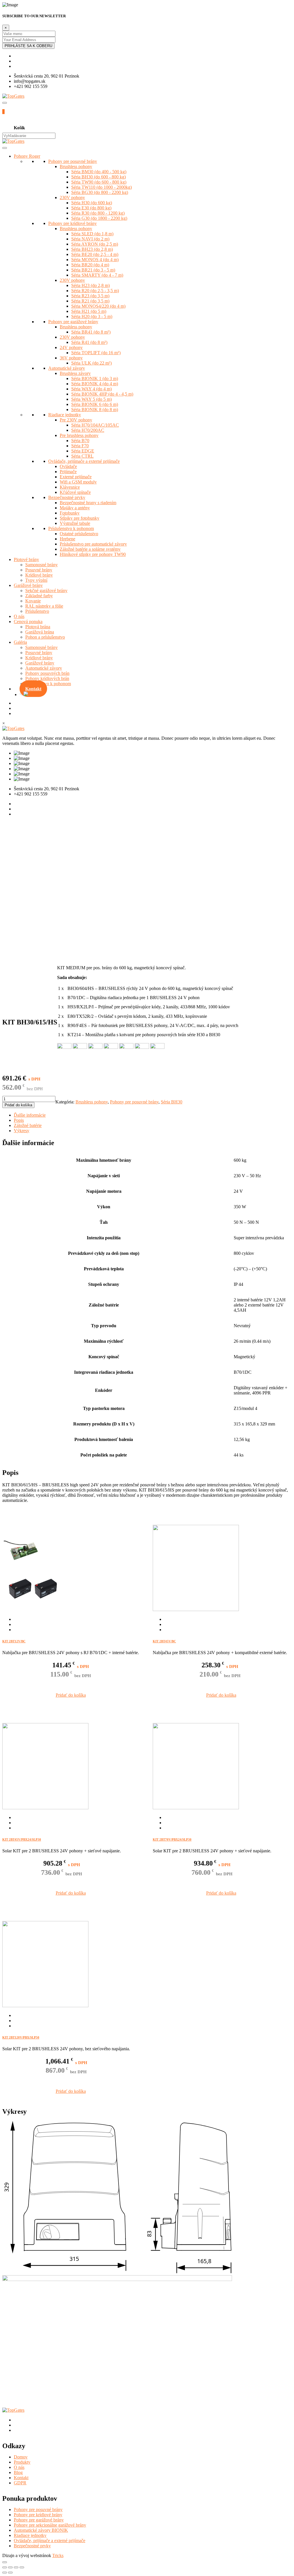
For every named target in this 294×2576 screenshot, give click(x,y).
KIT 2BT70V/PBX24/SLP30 (172, 1839)
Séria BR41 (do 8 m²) (91, 332)
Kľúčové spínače (75, 492)
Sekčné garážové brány (46, 590)
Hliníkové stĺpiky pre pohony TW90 (93, 554)
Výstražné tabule (75, 523)
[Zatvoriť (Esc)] (5, 2567)
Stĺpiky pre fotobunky (80, 518)
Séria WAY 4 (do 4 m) (91, 389)
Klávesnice (70, 487)
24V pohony (71, 347)
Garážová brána (40, 632)
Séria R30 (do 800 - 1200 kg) (98, 213)
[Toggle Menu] (5, 148)
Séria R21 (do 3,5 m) (90, 301)
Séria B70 (80, 441)
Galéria (20, 642)
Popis (19, 1120)
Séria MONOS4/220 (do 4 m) (98, 306)
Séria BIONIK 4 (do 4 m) (95, 384)
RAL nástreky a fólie (44, 606)
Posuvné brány (39, 570)
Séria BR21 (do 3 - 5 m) (93, 270)
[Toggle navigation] (5, 103)
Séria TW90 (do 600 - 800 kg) (99, 182)
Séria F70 (80, 446)
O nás (19, 616)
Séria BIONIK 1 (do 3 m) (95, 378)
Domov (21, 2457)
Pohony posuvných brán (47, 673)
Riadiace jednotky (65, 415)
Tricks (58, 2555)
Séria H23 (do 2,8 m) (90, 285)
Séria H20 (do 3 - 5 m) (92, 316)
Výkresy (22, 1131)
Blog (18, 2472)
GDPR (20, 2483)
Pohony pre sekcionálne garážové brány (50, 2525)
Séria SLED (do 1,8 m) (92, 234)
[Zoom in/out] (22, 2567)
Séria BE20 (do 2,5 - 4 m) (95, 254)
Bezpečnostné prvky (67, 497)
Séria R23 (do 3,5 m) (90, 296)
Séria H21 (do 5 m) (89, 311)
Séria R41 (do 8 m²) (89, 342)
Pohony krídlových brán (47, 678)
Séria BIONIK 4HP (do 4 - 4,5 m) (102, 394)
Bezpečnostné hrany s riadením (88, 503)
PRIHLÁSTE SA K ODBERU (28, 46)
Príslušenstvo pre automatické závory (93, 544)
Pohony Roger (27, 156)
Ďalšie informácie (30, 1115)
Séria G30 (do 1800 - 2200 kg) (99, 218)
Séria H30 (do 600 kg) (92, 203)
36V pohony (71, 358)
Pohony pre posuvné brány (73, 161)
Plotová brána (38, 627)
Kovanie (33, 601)
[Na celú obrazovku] (16, 2567)
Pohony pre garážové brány (73, 322)
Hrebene (67, 539)
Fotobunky (70, 513)
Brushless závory (75, 373)
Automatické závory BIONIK (41, 2530)
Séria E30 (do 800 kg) (91, 208)
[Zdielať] (10, 2567)
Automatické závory (67, 368)
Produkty (22, 2462)
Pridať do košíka (18, 1105)
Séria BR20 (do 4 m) (90, 265)
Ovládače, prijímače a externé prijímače (84, 461)
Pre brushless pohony (79, 435)
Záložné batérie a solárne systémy (90, 549)
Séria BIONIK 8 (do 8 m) (95, 410)
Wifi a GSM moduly (78, 482)
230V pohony (72, 198)
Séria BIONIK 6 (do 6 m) (95, 404)
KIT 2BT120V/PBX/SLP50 (21, 2037)
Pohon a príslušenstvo (45, 637)
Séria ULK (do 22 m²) (91, 363)
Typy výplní (36, 580)
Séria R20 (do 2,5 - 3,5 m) (95, 291)
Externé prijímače (76, 477)
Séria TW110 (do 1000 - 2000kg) (101, 187)
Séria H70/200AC (88, 430)
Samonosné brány (41, 565)
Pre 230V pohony (76, 420)
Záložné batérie (28, 1125)
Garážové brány (28, 585)
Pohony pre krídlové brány (72, 223)
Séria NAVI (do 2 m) (90, 239)
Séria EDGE (83, 451)
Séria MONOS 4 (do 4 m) (95, 260)
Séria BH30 (172, 1102)
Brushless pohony (76, 166)
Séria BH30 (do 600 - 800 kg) (98, 177)
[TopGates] (13, 96)
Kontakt (33, 689)
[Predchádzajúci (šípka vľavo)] (5, 2573)
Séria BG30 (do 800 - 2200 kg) (100, 192)
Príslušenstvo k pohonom (71, 528)
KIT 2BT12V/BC (14, 1641)
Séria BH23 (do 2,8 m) (92, 249)
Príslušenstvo (37, 611)
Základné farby (39, 596)
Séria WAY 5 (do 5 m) (91, 399)
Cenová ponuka (28, 622)
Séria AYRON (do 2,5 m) (95, 244)
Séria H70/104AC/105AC (95, 425)
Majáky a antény (75, 508)
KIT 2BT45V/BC (164, 1641)
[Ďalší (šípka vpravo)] (10, 2573)
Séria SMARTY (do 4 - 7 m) (97, 275)
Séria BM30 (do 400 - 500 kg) (99, 172)
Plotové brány (26, 559)
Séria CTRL (82, 456)
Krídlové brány (39, 575)
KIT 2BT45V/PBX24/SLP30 (22, 1839)
